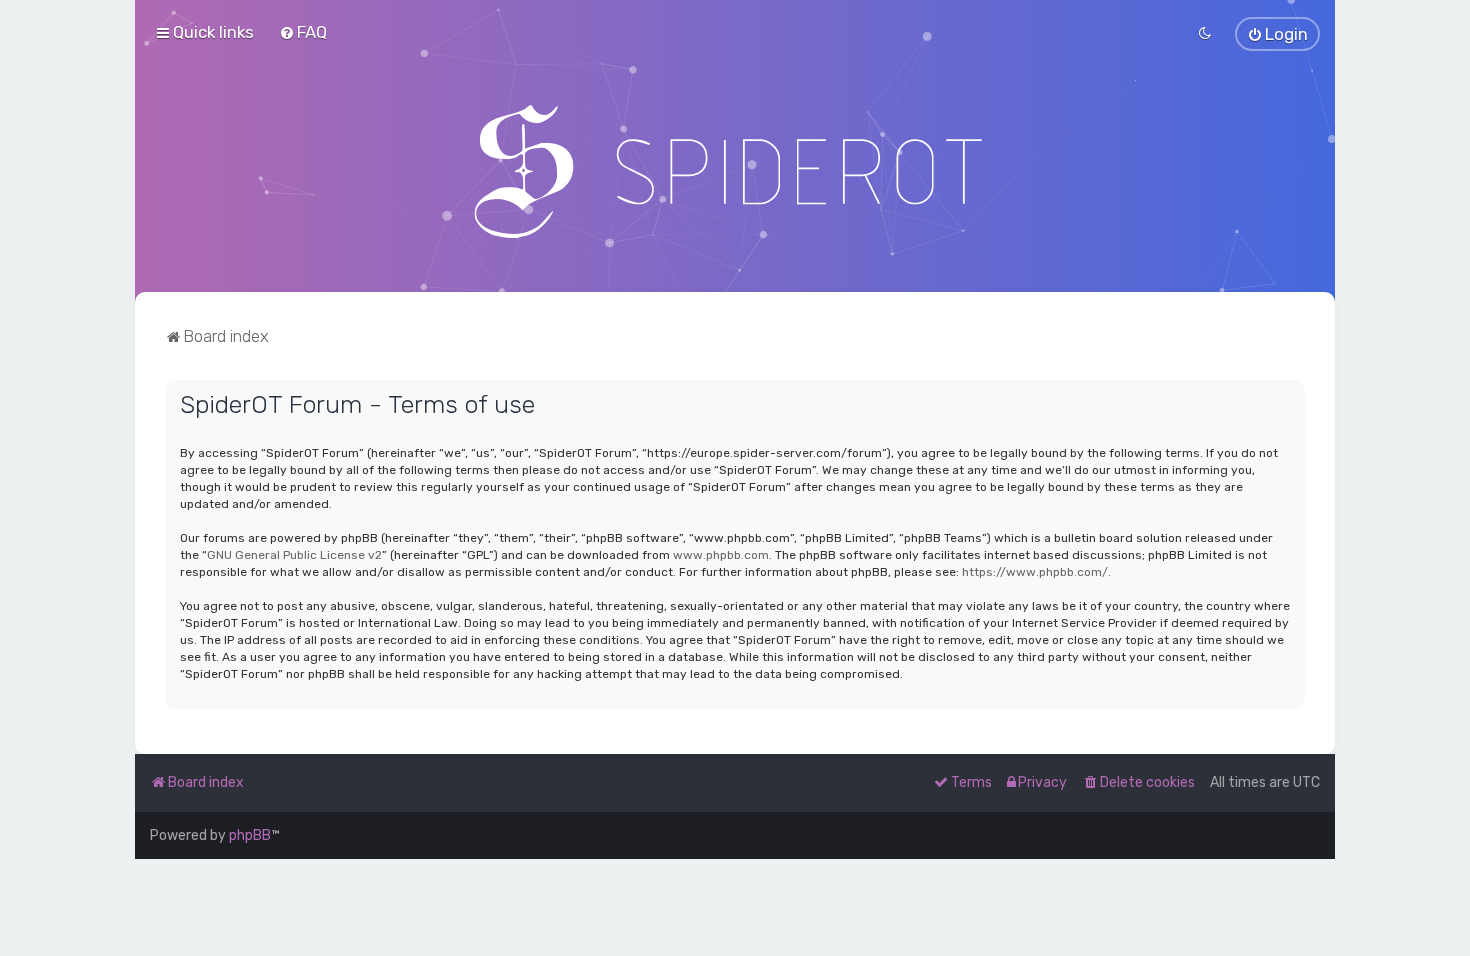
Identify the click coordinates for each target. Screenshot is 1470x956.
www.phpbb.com (721, 555)
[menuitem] (303, 32)
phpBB (250, 835)
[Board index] (735, 171)
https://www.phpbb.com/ (1035, 572)
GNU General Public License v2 (294, 555)
